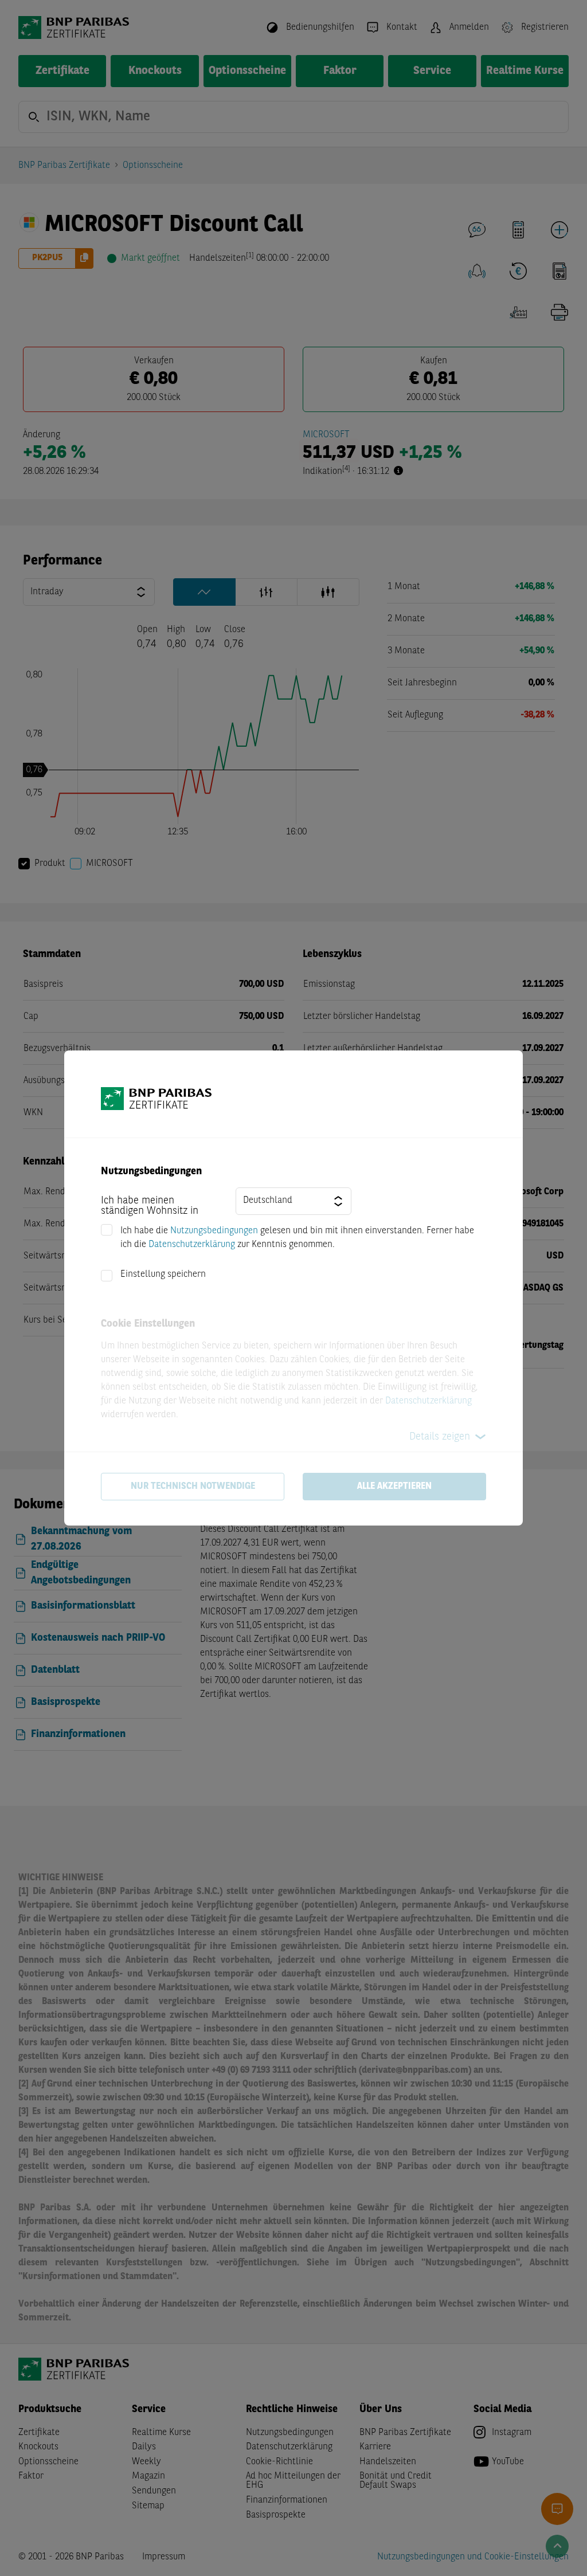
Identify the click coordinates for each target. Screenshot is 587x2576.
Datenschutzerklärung (192, 1245)
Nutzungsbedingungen (214, 1231)
